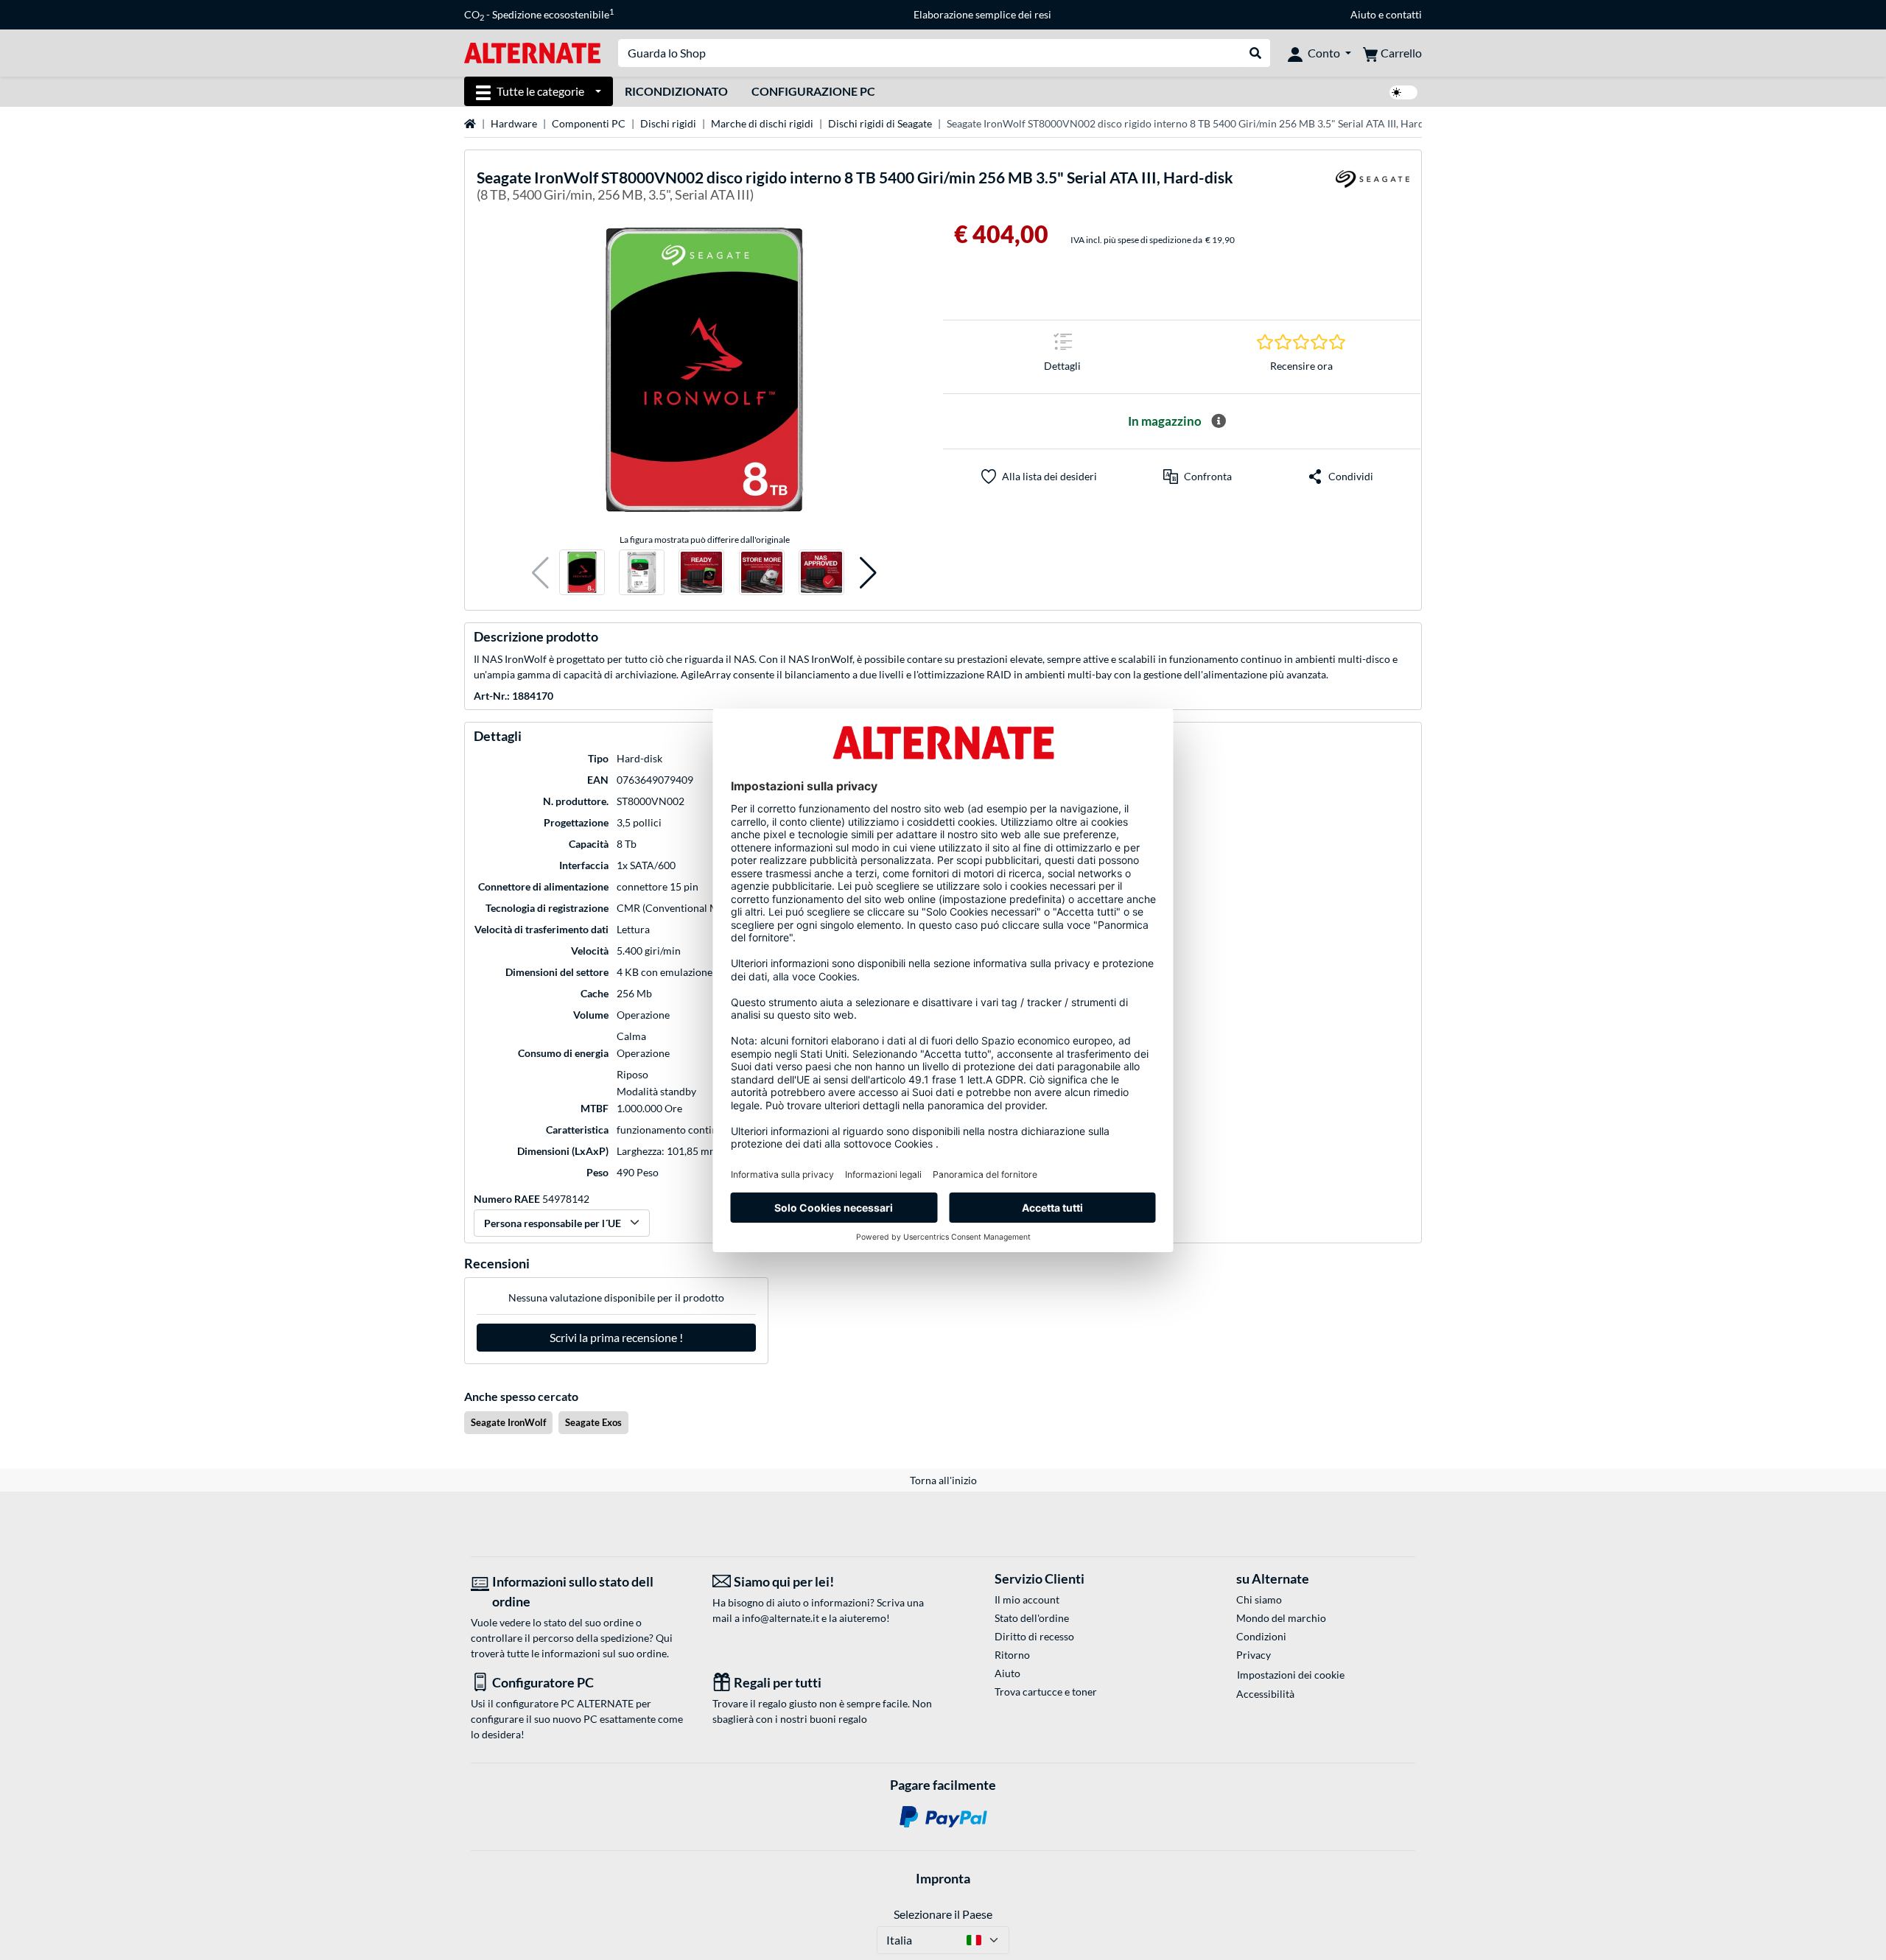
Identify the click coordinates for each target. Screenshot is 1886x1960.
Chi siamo (1259, 1599)
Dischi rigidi (668, 123)
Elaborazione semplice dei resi (982, 14)
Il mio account (1027, 1599)
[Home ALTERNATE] (532, 52)
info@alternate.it (781, 1618)
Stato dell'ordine (1032, 1618)
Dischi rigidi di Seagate (880, 123)
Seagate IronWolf (509, 1422)
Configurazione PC (813, 91)
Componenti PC (589, 123)
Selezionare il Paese (943, 1914)
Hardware (514, 123)
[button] (540, 573)
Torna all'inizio (943, 1480)
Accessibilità (1265, 1694)
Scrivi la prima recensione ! (616, 1337)
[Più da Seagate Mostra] (1373, 188)
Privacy (1254, 1655)
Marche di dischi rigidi (762, 123)
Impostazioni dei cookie (1291, 1675)
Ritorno (1012, 1655)
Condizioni (1261, 1636)
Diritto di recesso (1034, 1636)
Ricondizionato (676, 91)
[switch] (1403, 92)
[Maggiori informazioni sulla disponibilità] (1219, 421)
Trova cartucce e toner (1046, 1692)
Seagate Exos (593, 1422)
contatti (1404, 14)
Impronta (943, 1878)
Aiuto (1363, 14)
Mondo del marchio (1281, 1618)
